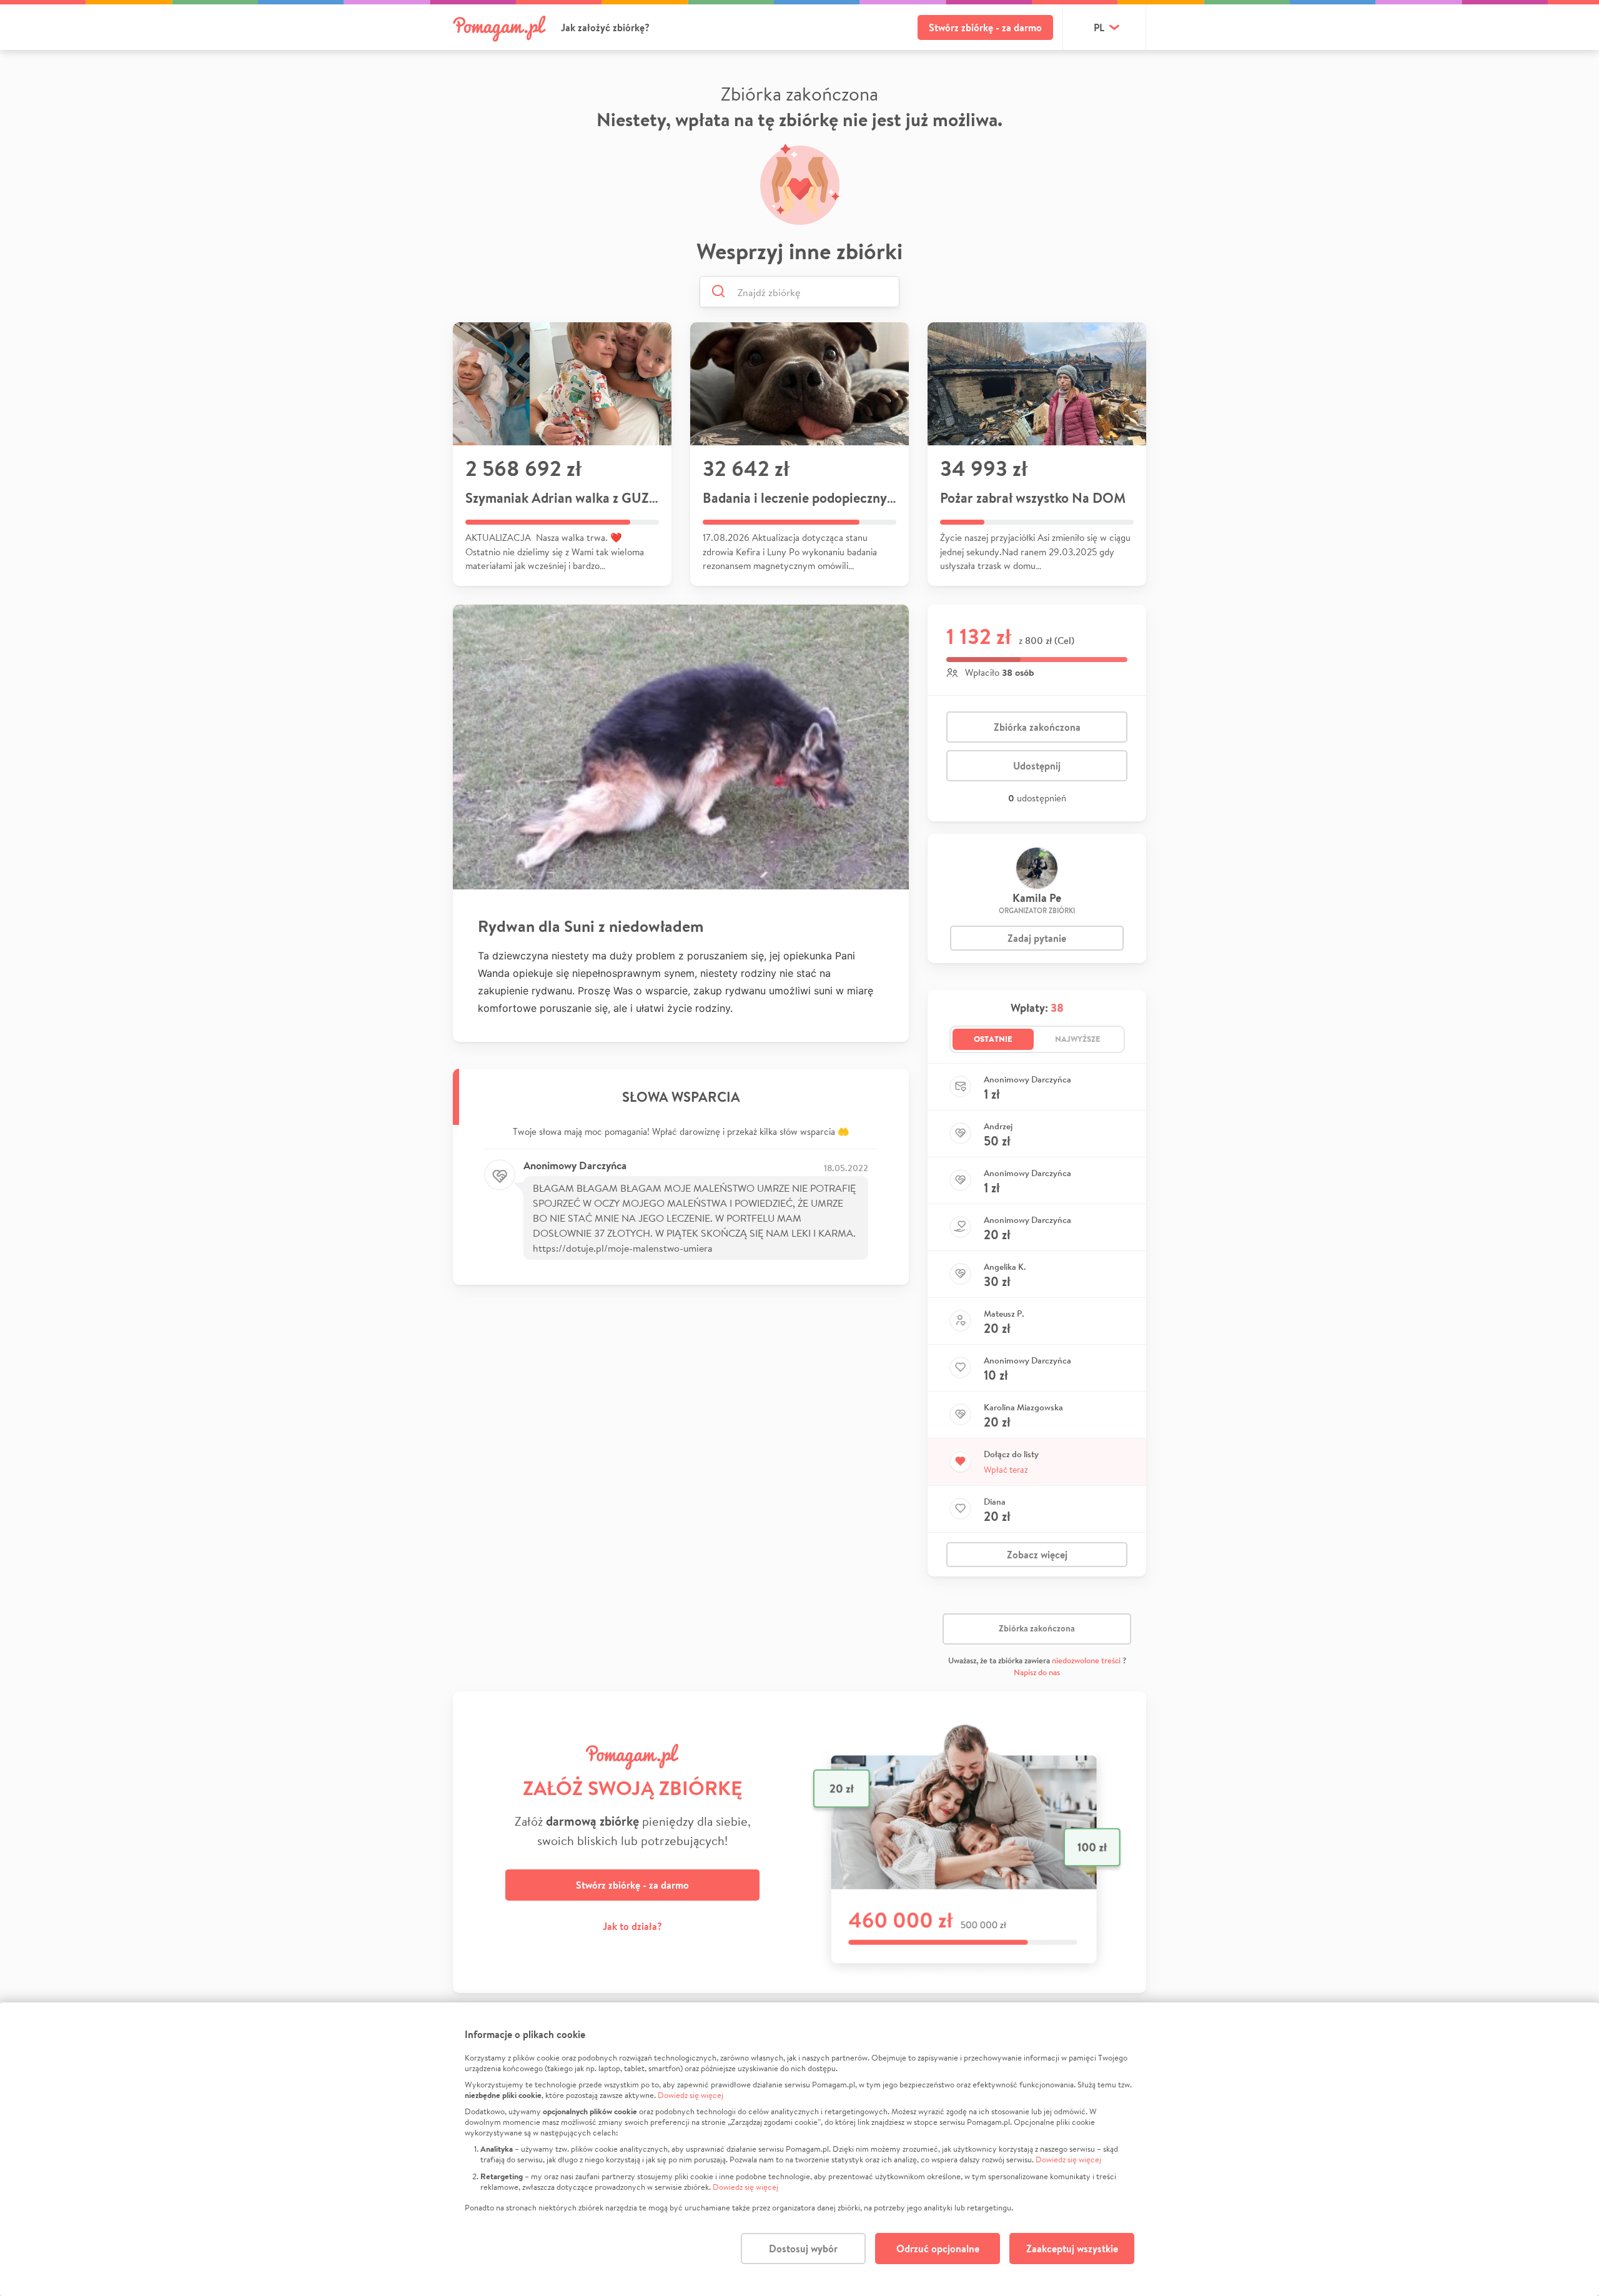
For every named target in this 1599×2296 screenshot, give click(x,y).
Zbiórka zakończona (1037, 727)
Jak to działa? (632, 1926)
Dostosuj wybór (803, 2249)
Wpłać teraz (1006, 1470)
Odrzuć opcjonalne (938, 2249)
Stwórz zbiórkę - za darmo (985, 27)
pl (1099, 27)
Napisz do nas (1037, 1672)
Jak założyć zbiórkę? (605, 27)
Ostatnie (993, 1039)
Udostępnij (1037, 766)
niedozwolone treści (1086, 1660)
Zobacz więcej (1037, 1555)
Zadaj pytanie (1037, 938)
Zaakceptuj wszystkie (1072, 2249)
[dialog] (799, 2149)
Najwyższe (1078, 1039)
